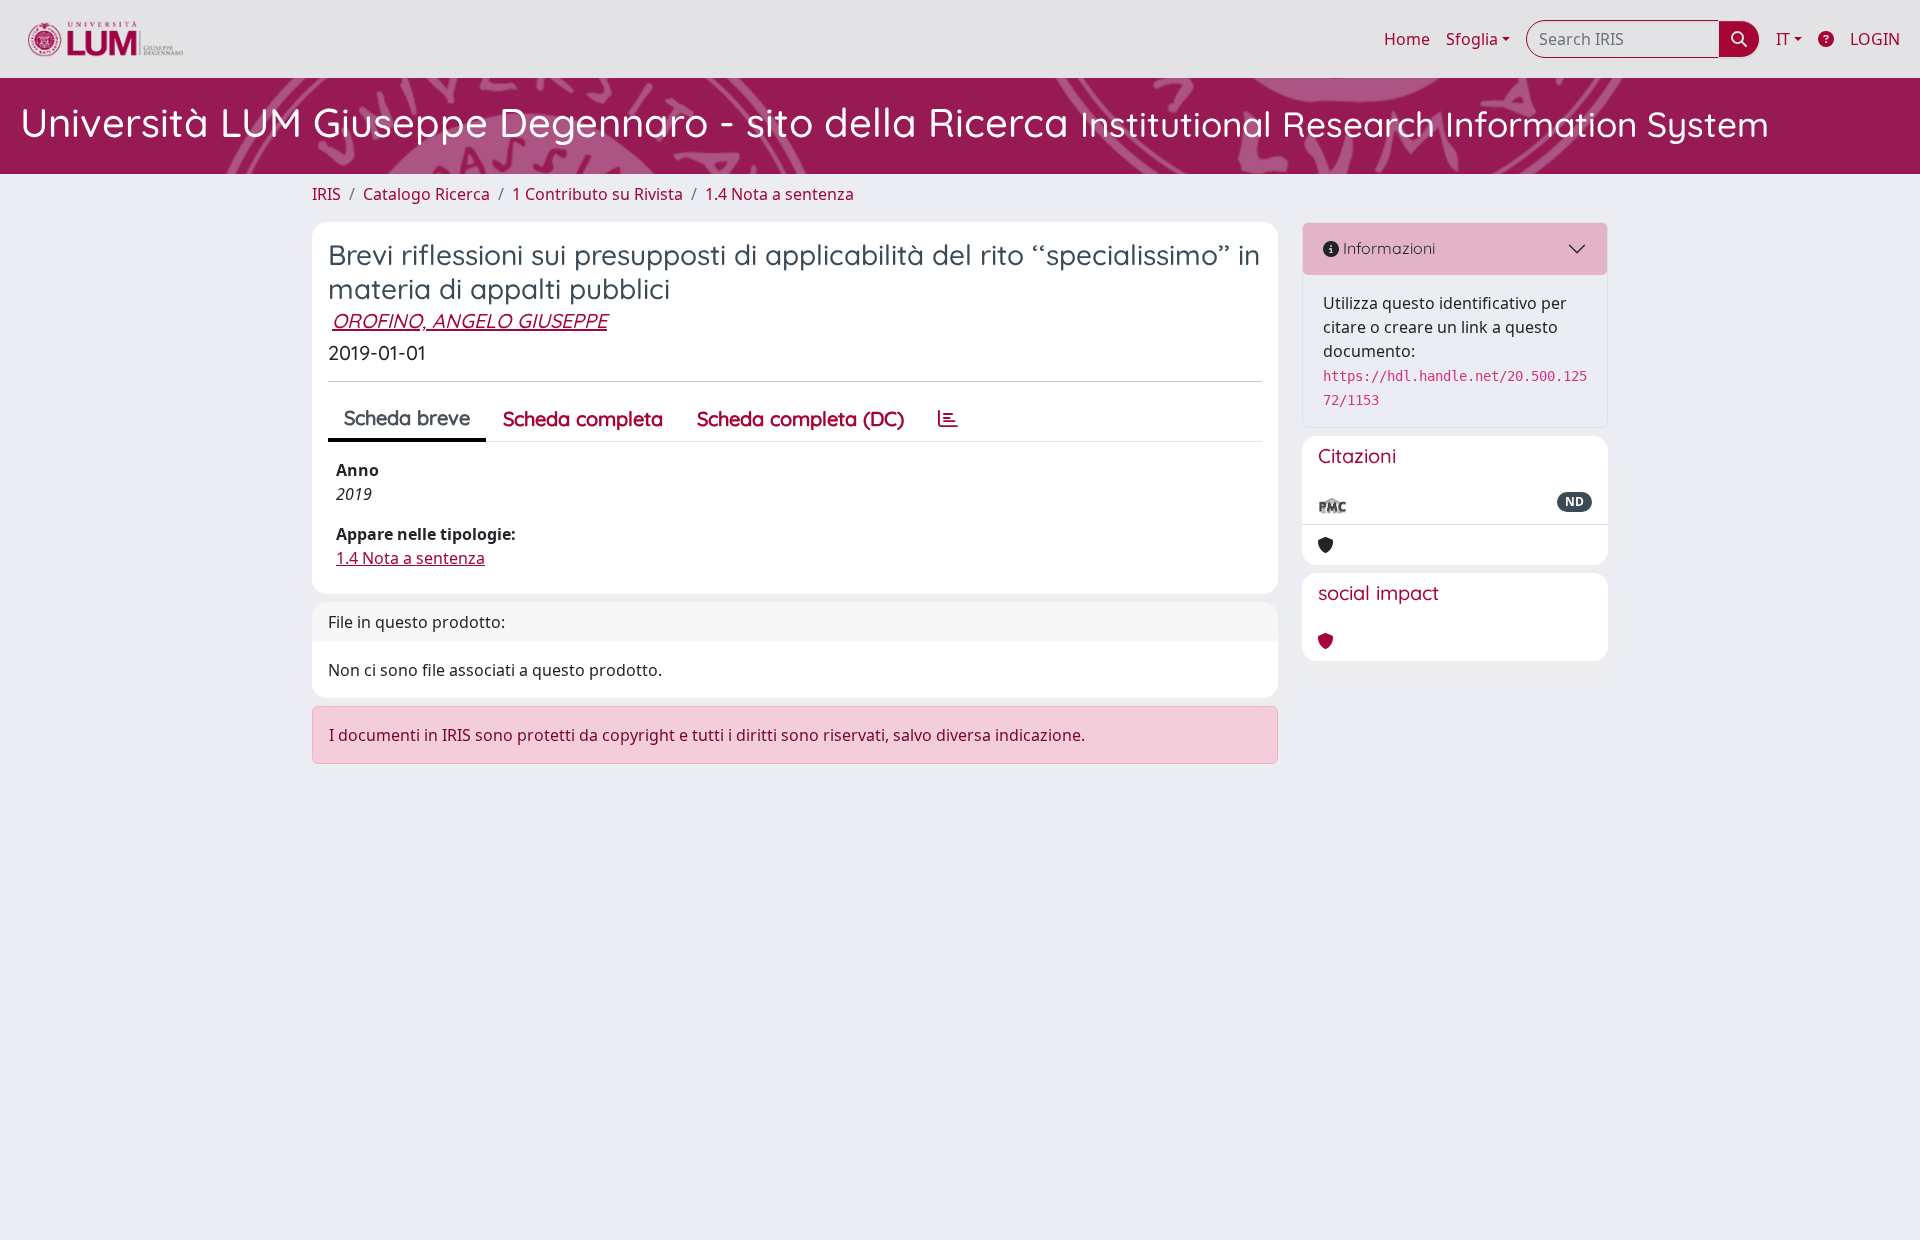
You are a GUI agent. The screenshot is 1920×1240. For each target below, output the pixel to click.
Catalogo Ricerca (426, 194)
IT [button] (1783, 39)
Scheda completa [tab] (583, 418)
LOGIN (1875, 39)
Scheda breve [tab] (407, 417)
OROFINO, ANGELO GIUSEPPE (469, 320)
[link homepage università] (105, 39)
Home (1407, 39)
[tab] (948, 419)
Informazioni (1387, 248)
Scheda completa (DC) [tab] (800, 418)
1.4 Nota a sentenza (779, 194)
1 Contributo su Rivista (597, 194)
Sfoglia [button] (1472, 39)
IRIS (326, 194)
